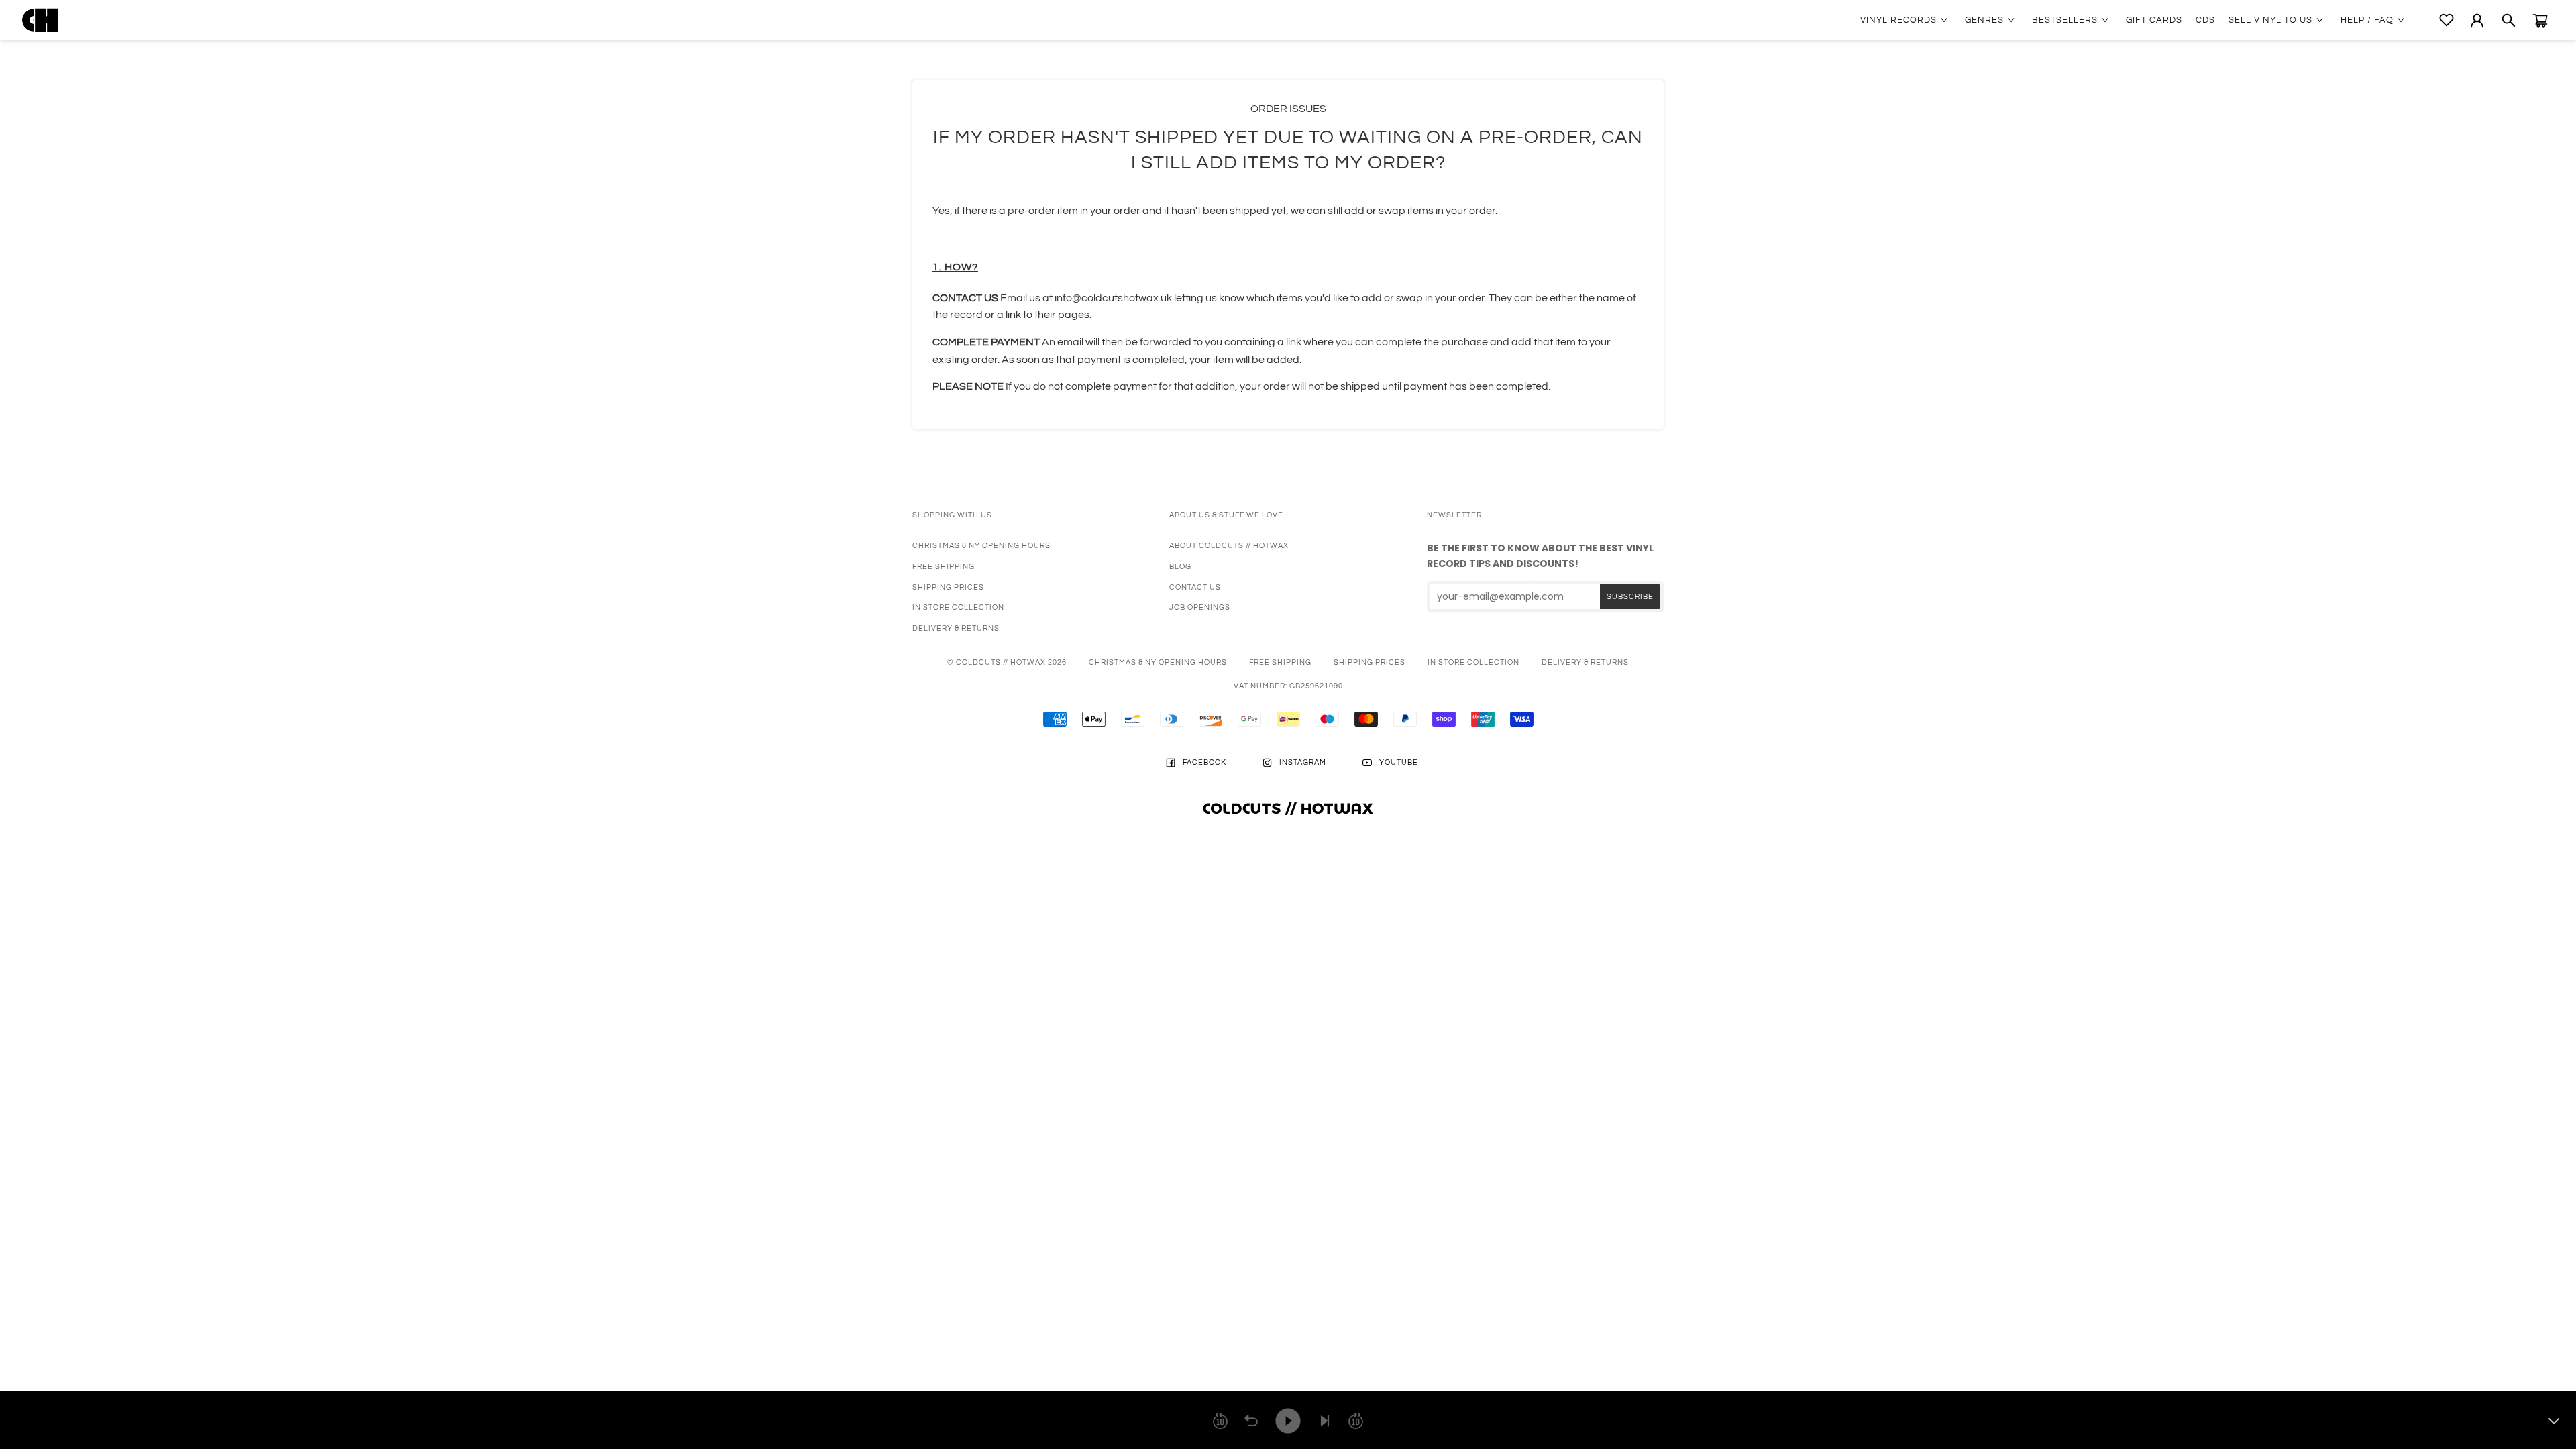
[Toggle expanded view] (2554, 1421)
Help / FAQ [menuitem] (2367, 20)
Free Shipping (944, 567)
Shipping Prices (948, 587)
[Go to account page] (2477, 20)
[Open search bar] (2509, 20)
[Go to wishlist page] (2447, 20)
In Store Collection (958, 607)
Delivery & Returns (956, 628)
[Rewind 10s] (1220, 1421)
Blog (1180, 567)
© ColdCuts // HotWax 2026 (1007, 662)
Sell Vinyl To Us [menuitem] (2270, 20)
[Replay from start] (1251, 1421)
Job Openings (1200, 607)
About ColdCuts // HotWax (1229, 546)
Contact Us (1195, 587)
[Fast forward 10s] (1356, 1421)
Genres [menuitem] (1984, 20)
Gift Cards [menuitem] (2154, 20)
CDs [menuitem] (2205, 20)
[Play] (1288, 1421)
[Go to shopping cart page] (2540, 20)
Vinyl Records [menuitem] (1898, 20)
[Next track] (1325, 1421)
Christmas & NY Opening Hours (981, 546)
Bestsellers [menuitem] (2065, 20)
